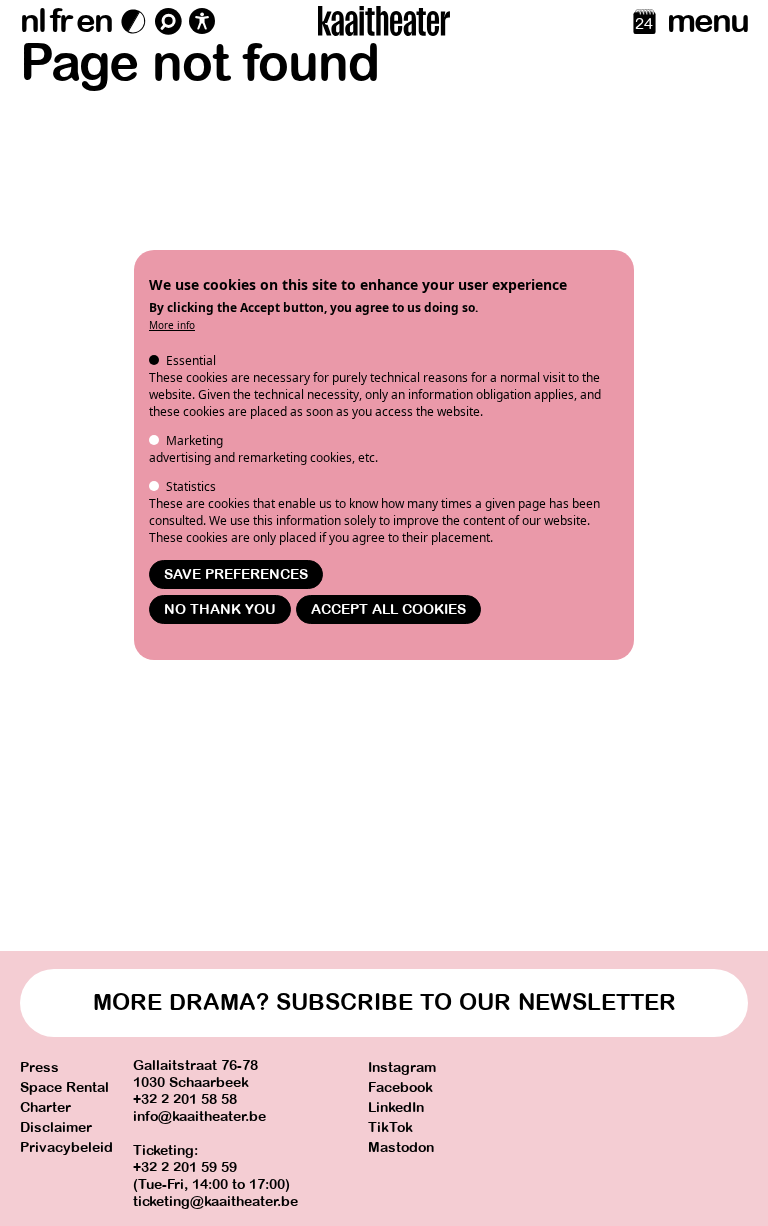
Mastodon (401, 1147)
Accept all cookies (388, 609)
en (94, 21)
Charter (45, 1107)
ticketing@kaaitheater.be (215, 1201)
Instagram (402, 1067)
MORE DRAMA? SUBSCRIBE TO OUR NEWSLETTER (384, 1002)
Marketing (194, 440)
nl (32, 21)
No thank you (220, 609)
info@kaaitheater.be (199, 1116)
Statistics (191, 486)
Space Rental (64, 1087)
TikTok (390, 1127)
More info (172, 325)
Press (39, 1067)
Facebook (400, 1087)
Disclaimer (56, 1127)
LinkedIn (396, 1107)
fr (60, 21)
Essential (191, 360)
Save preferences (236, 574)
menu (707, 21)
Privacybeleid (66, 1147)
